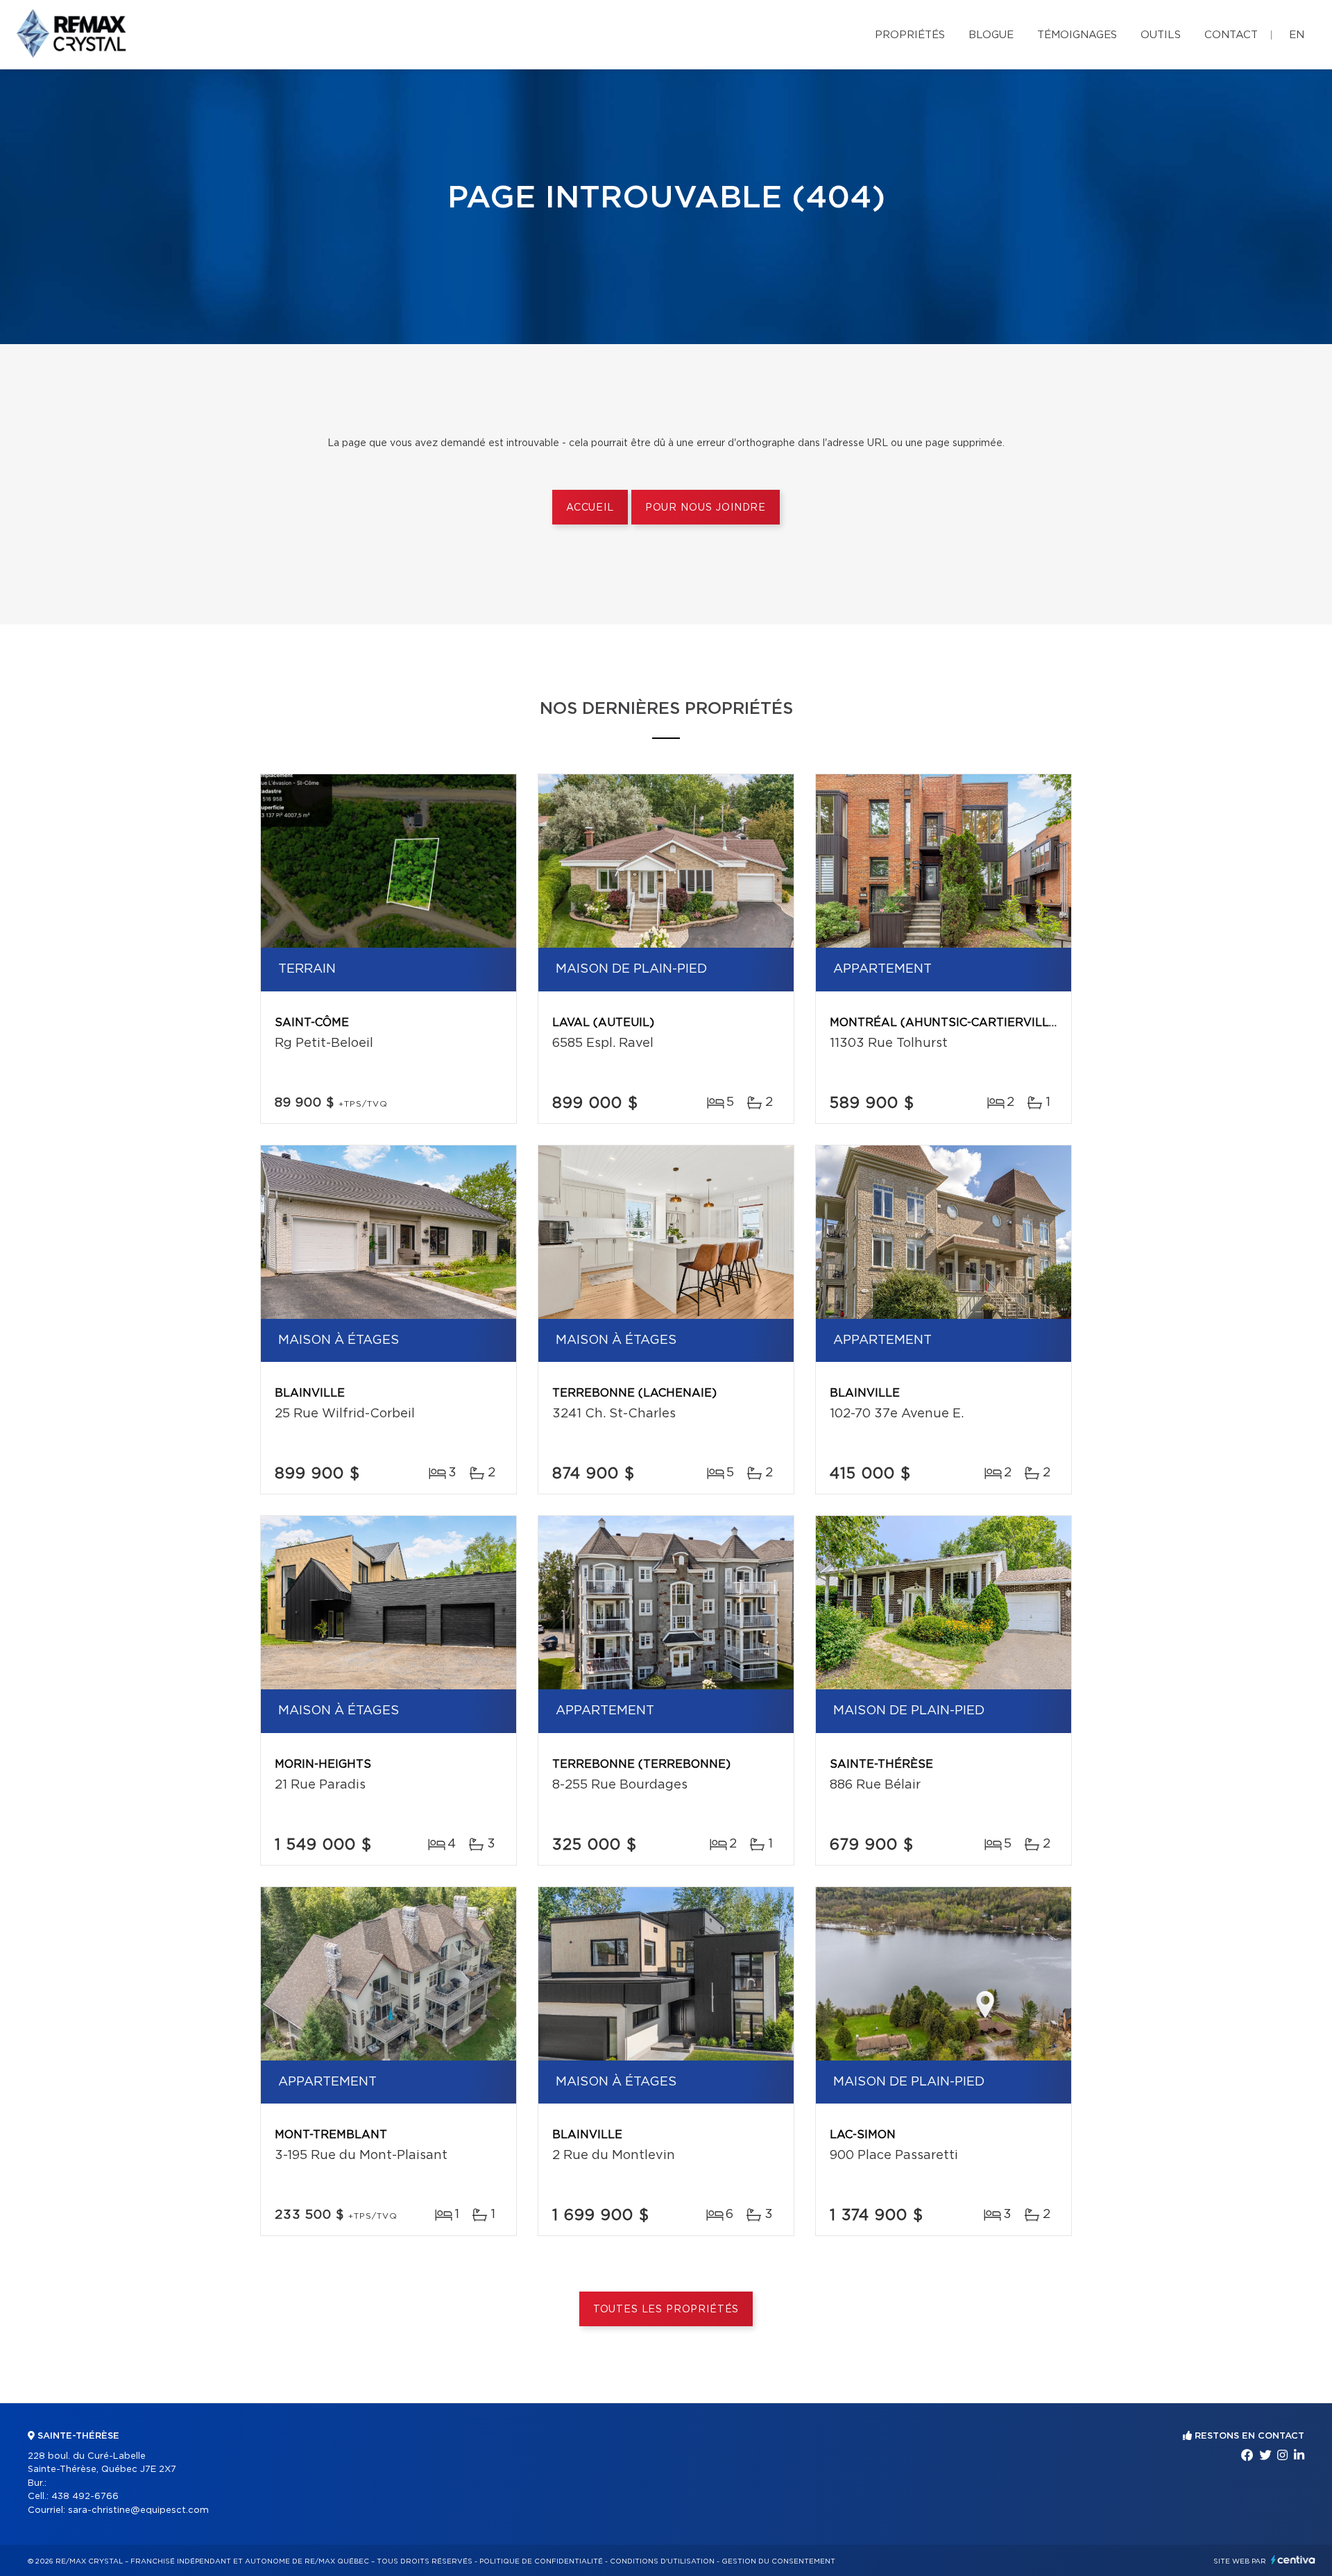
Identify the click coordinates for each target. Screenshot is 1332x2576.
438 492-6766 (85, 2497)
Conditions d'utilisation (662, 2561)
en (1297, 35)
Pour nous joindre (706, 508)
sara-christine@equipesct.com (138, 2510)
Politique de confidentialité (541, 2561)
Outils (1161, 35)
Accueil (590, 508)
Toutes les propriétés (666, 2310)
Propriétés (910, 35)
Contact (1231, 35)
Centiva (1293, 2560)
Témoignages (1077, 35)
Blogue (991, 35)
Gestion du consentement (778, 2561)
